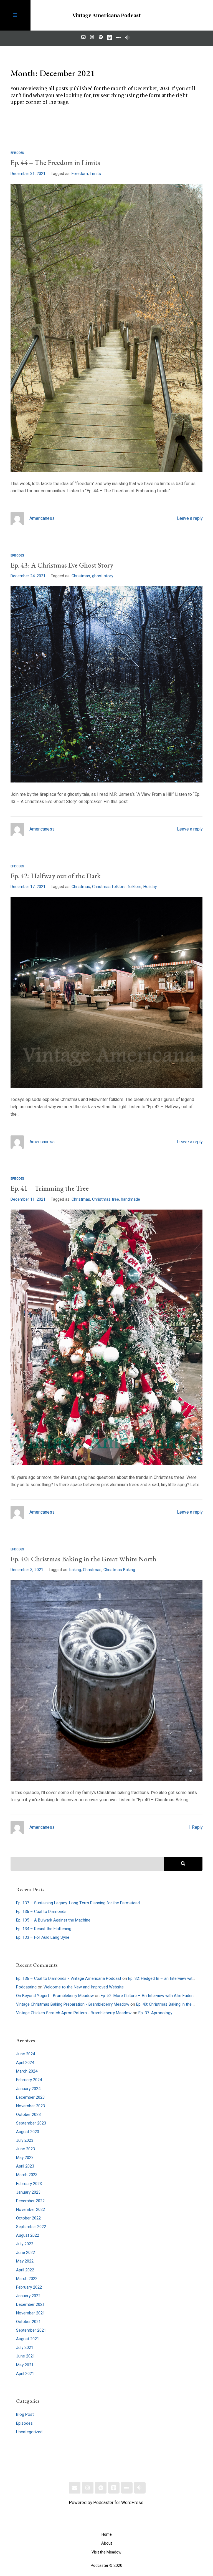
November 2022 (31, 2210)
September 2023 (31, 2123)
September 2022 (31, 2227)
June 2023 (26, 2149)
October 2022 (28, 2218)
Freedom (80, 174)
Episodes (17, 153)
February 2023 (29, 2184)
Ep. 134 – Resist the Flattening (44, 1929)
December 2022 (30, 2201)
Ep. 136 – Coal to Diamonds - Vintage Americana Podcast (69, 1979)
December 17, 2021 (28, 887)
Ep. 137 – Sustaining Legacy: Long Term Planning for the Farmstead (78, 1903)
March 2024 (27, 2071)
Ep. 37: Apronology (155, 2013)
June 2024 (26, 2054)
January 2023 (28, 2192)
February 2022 (29, 2287)
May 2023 (25, 2158)
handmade (130, 1199)
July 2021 (25, 2348)
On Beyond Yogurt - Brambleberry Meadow (55, 1996)
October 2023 (28, 2115)
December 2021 (30, 2305)
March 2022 (27, 2279)
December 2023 (30, 2097)
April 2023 (25, 2166)
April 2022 (25, 2270)
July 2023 (25, 2140)
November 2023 (31, 2106)
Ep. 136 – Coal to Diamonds (41, 1912)
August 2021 (28, 2339)
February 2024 (29, 2080)
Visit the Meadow (106, 2552)
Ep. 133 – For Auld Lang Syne (43, 1937)
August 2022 (28, 2235)
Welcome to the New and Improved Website (84, 1987)
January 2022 (28, 2296)
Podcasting (26, 1987)
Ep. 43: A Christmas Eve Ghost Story (62, 565)
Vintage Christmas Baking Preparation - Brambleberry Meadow (73, 2004)
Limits (95, 174)
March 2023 (27, 2175)
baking (75, 1570)
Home (107, 2534)
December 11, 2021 (28, 1199)
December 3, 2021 (27, 1570)
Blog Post (25, 2415)
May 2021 (25, 2365)
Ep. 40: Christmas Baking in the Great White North (83, 1559)
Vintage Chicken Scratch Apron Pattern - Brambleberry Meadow (74, 2013)
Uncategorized (29, 2432)
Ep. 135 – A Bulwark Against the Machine (53, 1920)
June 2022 (26, 2253)
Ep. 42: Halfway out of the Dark (56, 876)
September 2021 (31, 2330)
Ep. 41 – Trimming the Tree (50, 1188)
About (107, 2543)
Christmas (81, 576)
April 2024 (25, 2063)
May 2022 (25, 2261)
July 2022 (25, 2244)
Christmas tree (106, 1199)
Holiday (150, 887)
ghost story (103, 576)
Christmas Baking (119, 1570)
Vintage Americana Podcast (106, 15)
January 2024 (28, 2089)
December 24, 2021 (28, 576)
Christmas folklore (109, 887)
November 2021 (31, 2313)
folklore (135, 887)
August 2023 (28, 2132)
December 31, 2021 (28, 174)
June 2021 (26, 2356)
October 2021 (28, 2322)
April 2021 (25, 2374)
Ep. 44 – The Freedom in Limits (55, 163)
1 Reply (195, 1828)
